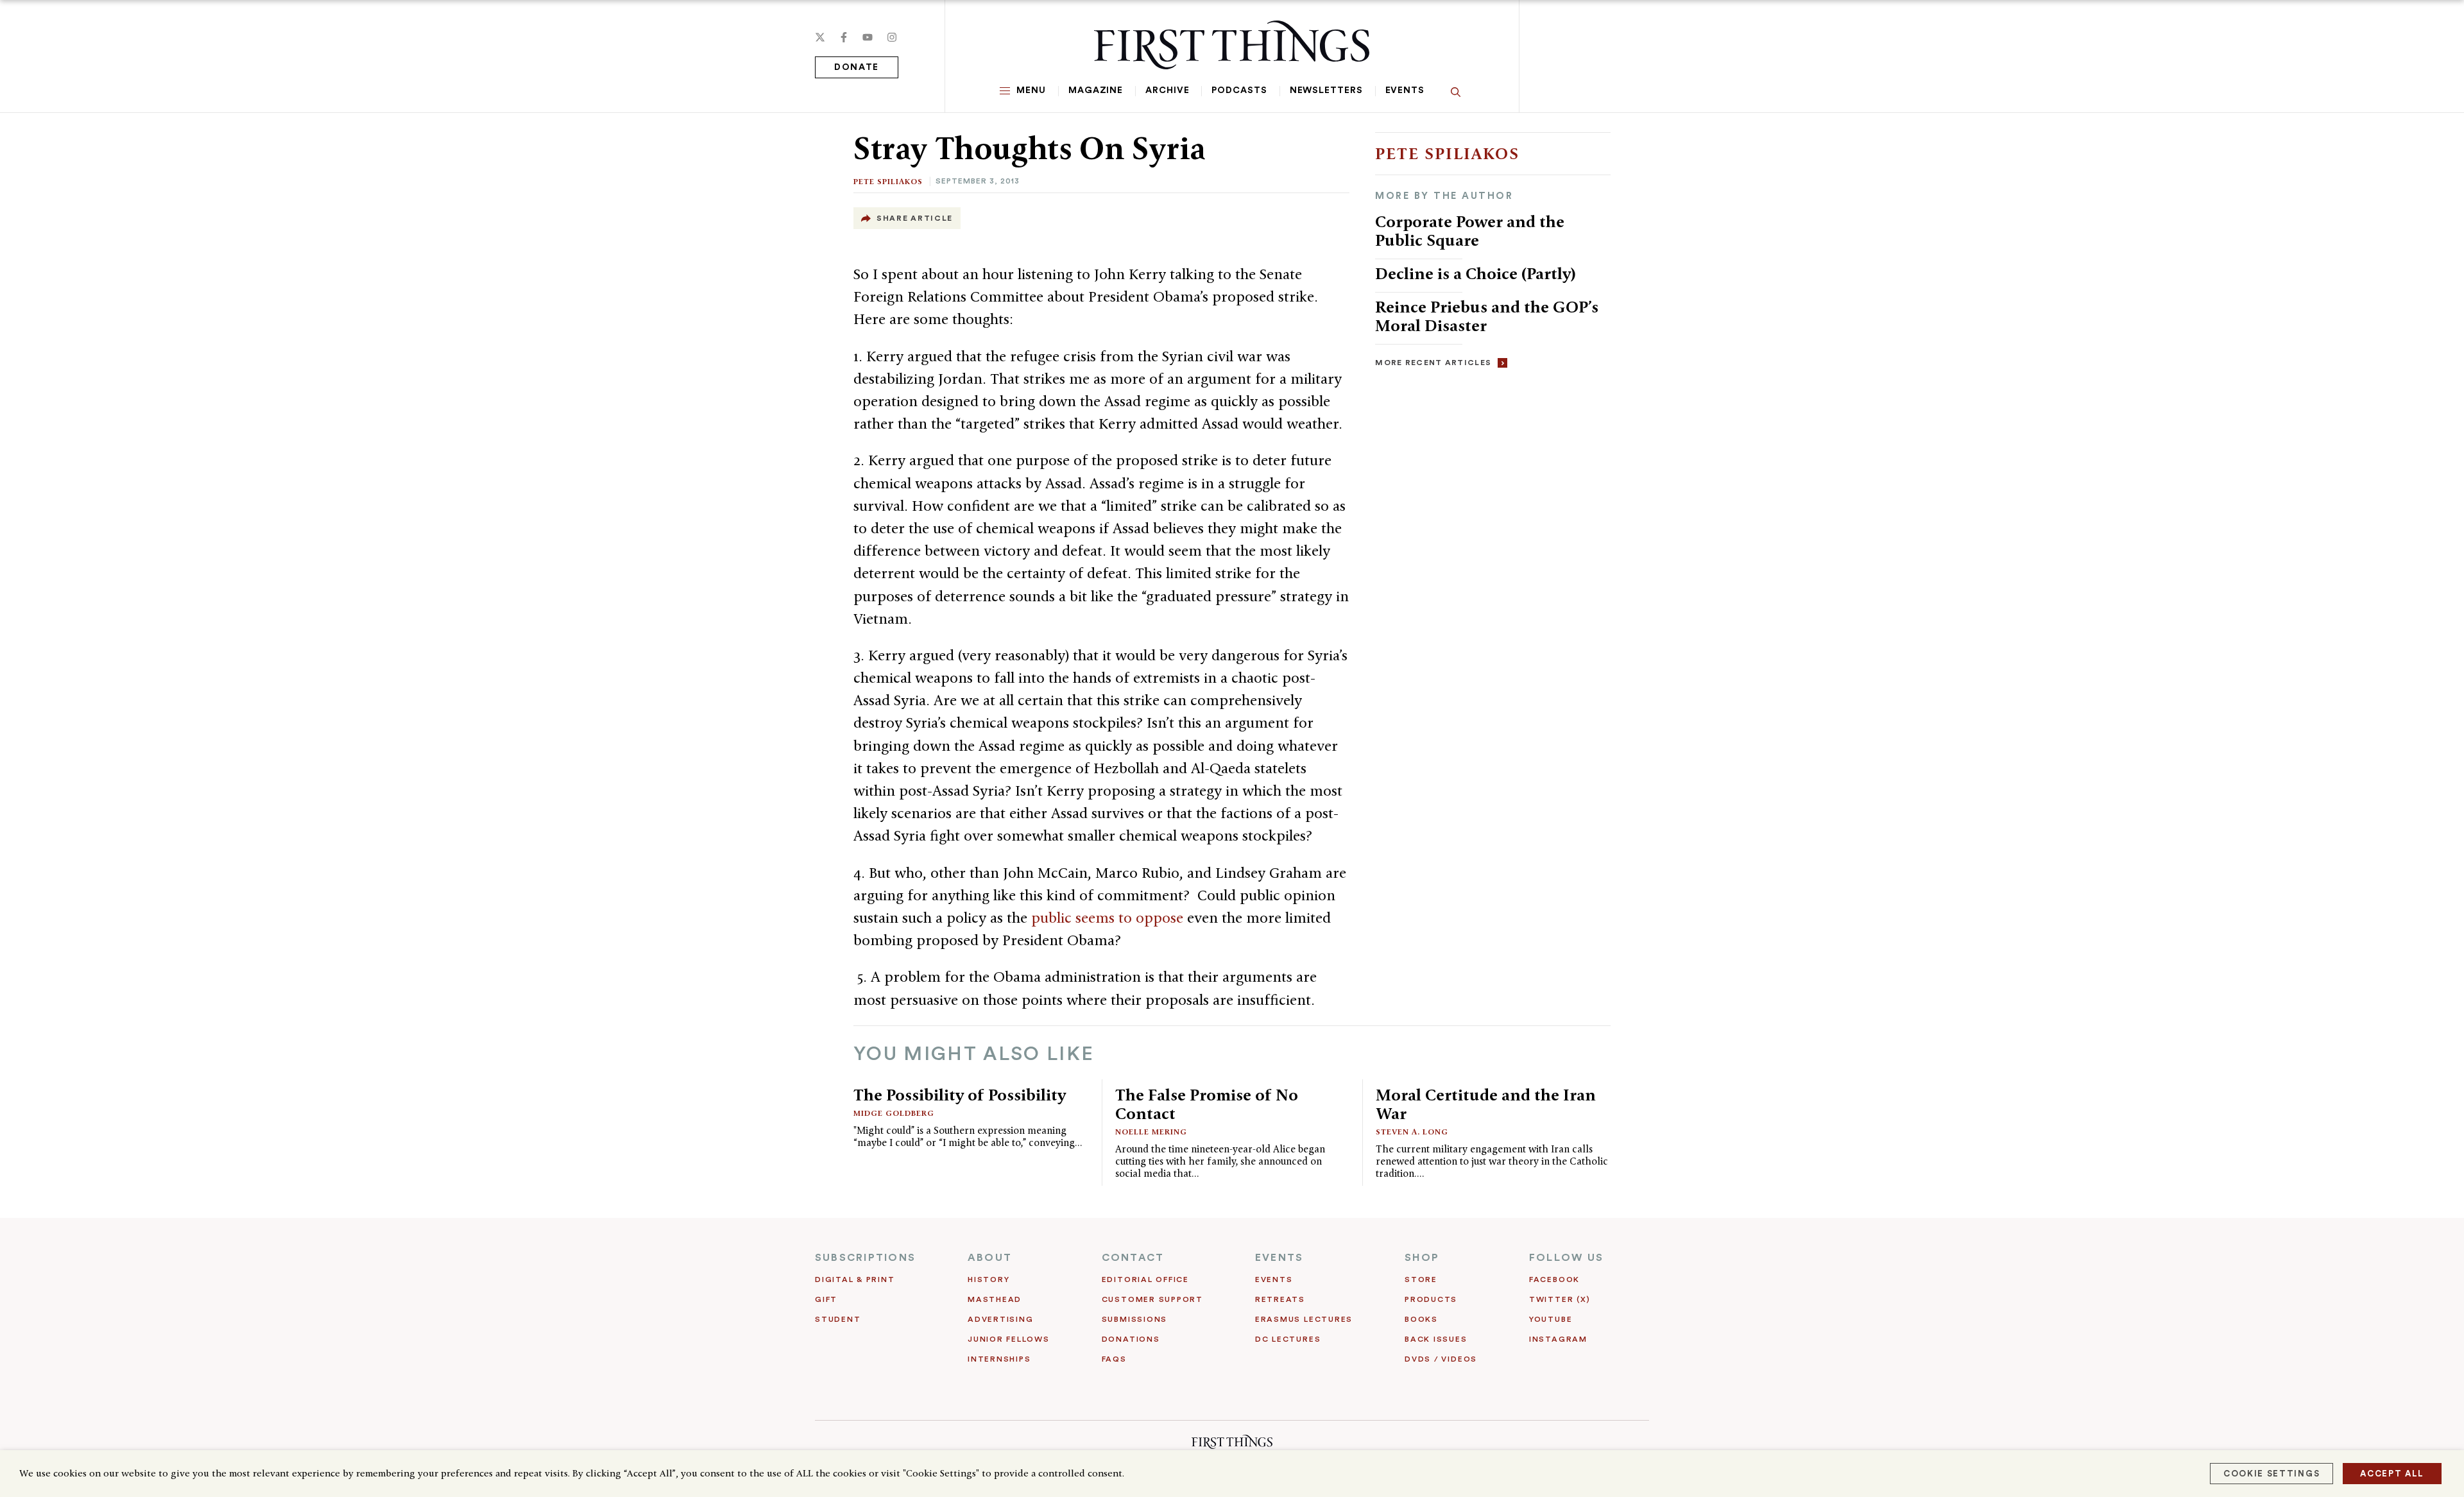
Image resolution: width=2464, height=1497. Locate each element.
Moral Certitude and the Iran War (1486, 1104)
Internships (999, 1359)
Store (1421, 1279)
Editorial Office (1145, 1279)
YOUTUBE (1551, 1319)
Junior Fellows (1009, 1339)
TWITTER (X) (1560, 1299)
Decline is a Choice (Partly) (1476, 273)
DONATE (857, 67)
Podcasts (1239, 90)
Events (1405, 90)
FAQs (1114, 1359)
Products (1431, 1299)
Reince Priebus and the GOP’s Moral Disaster (1487, 316)
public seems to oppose (1109, 918)
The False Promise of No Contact (1207, 1104)
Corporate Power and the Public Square (1470, 231)
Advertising (1000, 1319)
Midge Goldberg (894, 1113)
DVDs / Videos (1441, 1359)
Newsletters (1326, 90)
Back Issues (1436, 1339)
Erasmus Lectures (1304, 1319)
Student (838, 1319)
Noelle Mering (1151, 1132)
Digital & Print (855, 1279)
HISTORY (988, 1279)
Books (1421, 1319)
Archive (1167, 90)
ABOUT (990, 1258)
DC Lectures (1288, 1339)
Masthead (995, 1299)
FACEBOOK (1554, 1279)
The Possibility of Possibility (960, 1095)
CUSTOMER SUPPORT (1152, 1299)
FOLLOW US (1566, 1258)
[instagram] (892, 37)
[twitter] (820, 37)
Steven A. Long (1412, 1132)
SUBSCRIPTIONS (865, 1258)
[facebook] (844, 37)
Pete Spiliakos (888, 181)
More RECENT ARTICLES (1433, 363)
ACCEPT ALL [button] (2392, 1474)
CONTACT (1133, 1258)
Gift (826, 1299)
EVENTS (1279, 1258)
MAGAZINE (1096, 90)
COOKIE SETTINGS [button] (2271, 1474)
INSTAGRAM (1558, 1339)
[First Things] (1232, 45)
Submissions (1134, 1319)
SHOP (1422, 1258)
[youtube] (868, 37)
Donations (1131, 1339)
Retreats (1280, 1299)
